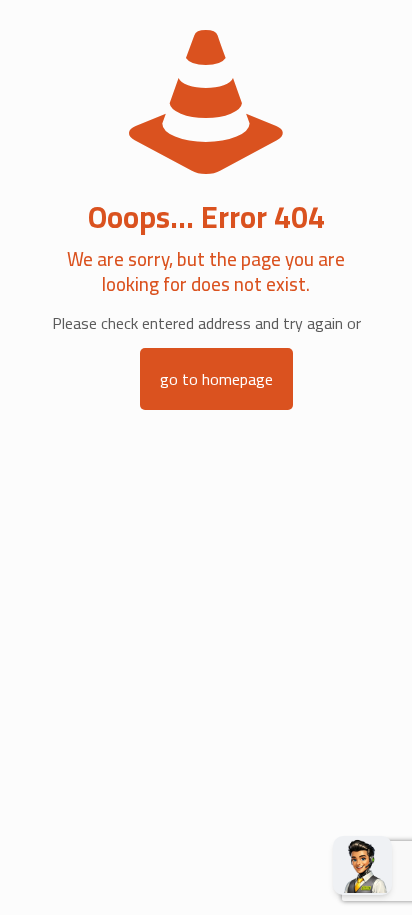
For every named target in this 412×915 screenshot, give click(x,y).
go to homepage (216, 379)
